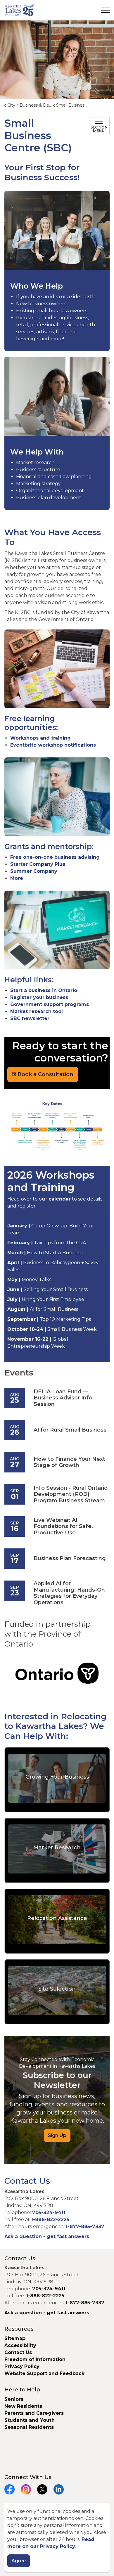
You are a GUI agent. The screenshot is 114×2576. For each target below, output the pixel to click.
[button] (57, 1125)
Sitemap (15, 2338)
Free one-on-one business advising (55, 857)
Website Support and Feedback (44, 2373)
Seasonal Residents (30, 2427)
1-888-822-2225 (50, 2219)
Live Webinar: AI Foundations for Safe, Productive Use (63, 1526)
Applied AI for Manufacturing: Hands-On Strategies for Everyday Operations (69, 1593)
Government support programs (50, 1004)
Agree (19, 2561)
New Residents (23, 2406)
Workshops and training (40, 738)
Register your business (39, 997)
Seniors (14, 2399)
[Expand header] (105, 10)
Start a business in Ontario (44, 990)
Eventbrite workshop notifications (53, 745)
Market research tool (37, 1011)
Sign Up (57, 2135)
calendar (60, 1199)
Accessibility (20, 2345)
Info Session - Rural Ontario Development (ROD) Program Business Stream (71, 1494)
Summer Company (34, 871)
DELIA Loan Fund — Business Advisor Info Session (63, 1398)
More (17, 878)
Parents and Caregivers (34, 2413)
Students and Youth (30, 2420)
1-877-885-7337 (85, 2227)
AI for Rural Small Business (70, 1430)
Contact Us (18, 2352)
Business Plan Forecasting (70, 1558)
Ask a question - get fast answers (47, 2236)
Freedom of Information (35, 2359)
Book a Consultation (45, 1074)
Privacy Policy (22, 2366)
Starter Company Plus (38, 864)
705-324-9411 (49, 2212)
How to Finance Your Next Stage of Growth (69, 1462)
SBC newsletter (30, 1018)
